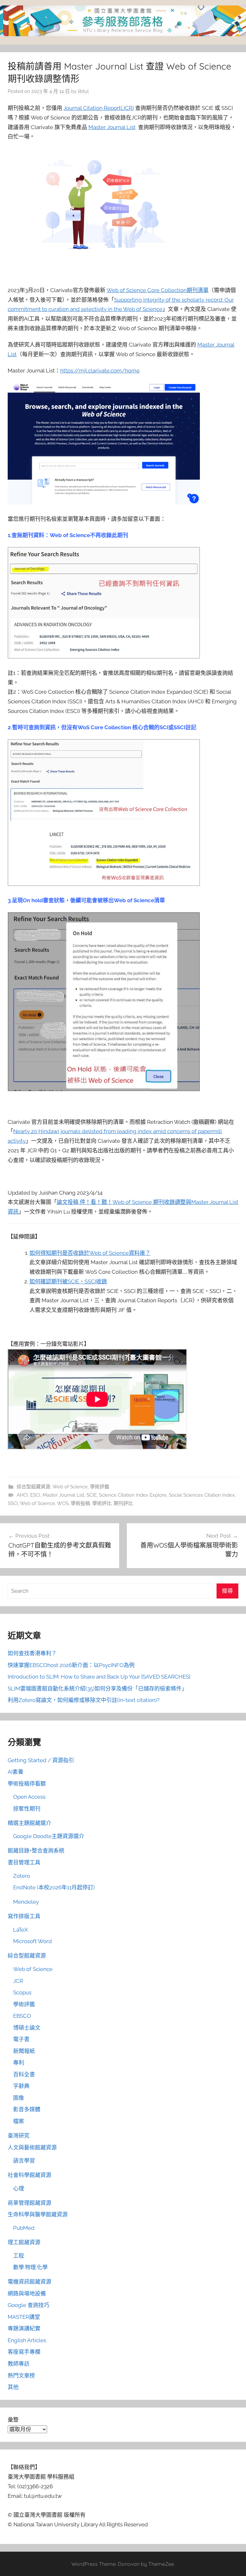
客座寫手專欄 (24, 2352)
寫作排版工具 (24, 1916)
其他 (13, 2387)
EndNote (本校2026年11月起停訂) (54, 1887)
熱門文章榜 (21, 2376)
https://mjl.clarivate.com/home (100, 371)
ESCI (35, 1495)
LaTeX (20, 1930)
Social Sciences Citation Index (202, 1495)
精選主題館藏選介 (29, 1823)
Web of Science (70, 1487)
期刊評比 (123, 1503)
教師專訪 (19, 2364)
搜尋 (227, 1591)
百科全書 (24, 2074)
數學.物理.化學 (30, 2267)
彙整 (13, 2420)
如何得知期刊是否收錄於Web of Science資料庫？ (90, 1253)
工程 (19, 2256)
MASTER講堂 (24, 2317)
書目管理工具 (24, 1862)
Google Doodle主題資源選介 (49, 1836)
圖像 (19, 2098)
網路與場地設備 (27, 2294)
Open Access (29, 1797)
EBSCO (22, 2016)
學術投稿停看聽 (27, 1784)
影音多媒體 (27, 2109)
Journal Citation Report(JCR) (99, 108)
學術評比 (102, 1503)
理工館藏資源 (24, 2242)
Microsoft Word (33, 1941)
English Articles (27, 2340)
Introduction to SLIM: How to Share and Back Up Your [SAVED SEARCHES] (99, 1677)
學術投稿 (80, 1503)
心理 (19, 2188)
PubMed (24, 2228)
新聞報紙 (24, 2051)
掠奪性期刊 (27, 1809)
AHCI (22, 1495)
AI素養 (16, 1772)
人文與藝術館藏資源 (32, 2147)
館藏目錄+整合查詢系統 (36, 1851)
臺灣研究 (19, 2136)
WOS (63, 1503)
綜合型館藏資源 (33, 1487)
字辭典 (21, 2086)
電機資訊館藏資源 (29, 2282)
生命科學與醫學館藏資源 (38, 2214)
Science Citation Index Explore (133, 1495)
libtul (83, 91)
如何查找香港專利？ (32, 1653)
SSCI (13, 1503)
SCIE (92, 1495)
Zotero (22, 1876)
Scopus (22, 1992)
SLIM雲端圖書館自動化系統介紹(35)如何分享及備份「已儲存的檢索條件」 (97, 1689)
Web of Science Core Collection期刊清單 (158, 290)
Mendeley (26, 1902)
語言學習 (24, 2161)
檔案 (19, 2121)
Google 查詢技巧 (29, 2305)
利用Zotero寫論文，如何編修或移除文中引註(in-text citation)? (84, 1700)
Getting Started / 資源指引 (41, 1760)
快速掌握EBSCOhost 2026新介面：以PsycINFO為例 (71, 1665)
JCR (18, 1981)
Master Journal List (112, 127)
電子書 (21, 2039)
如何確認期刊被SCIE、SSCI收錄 (68, 1281)
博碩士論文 (27, 2028)
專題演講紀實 (24, 2328)
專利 (19, 2063)
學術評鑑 (100, 1487)
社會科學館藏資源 (29, 2175)
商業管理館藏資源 (29, 2203)
